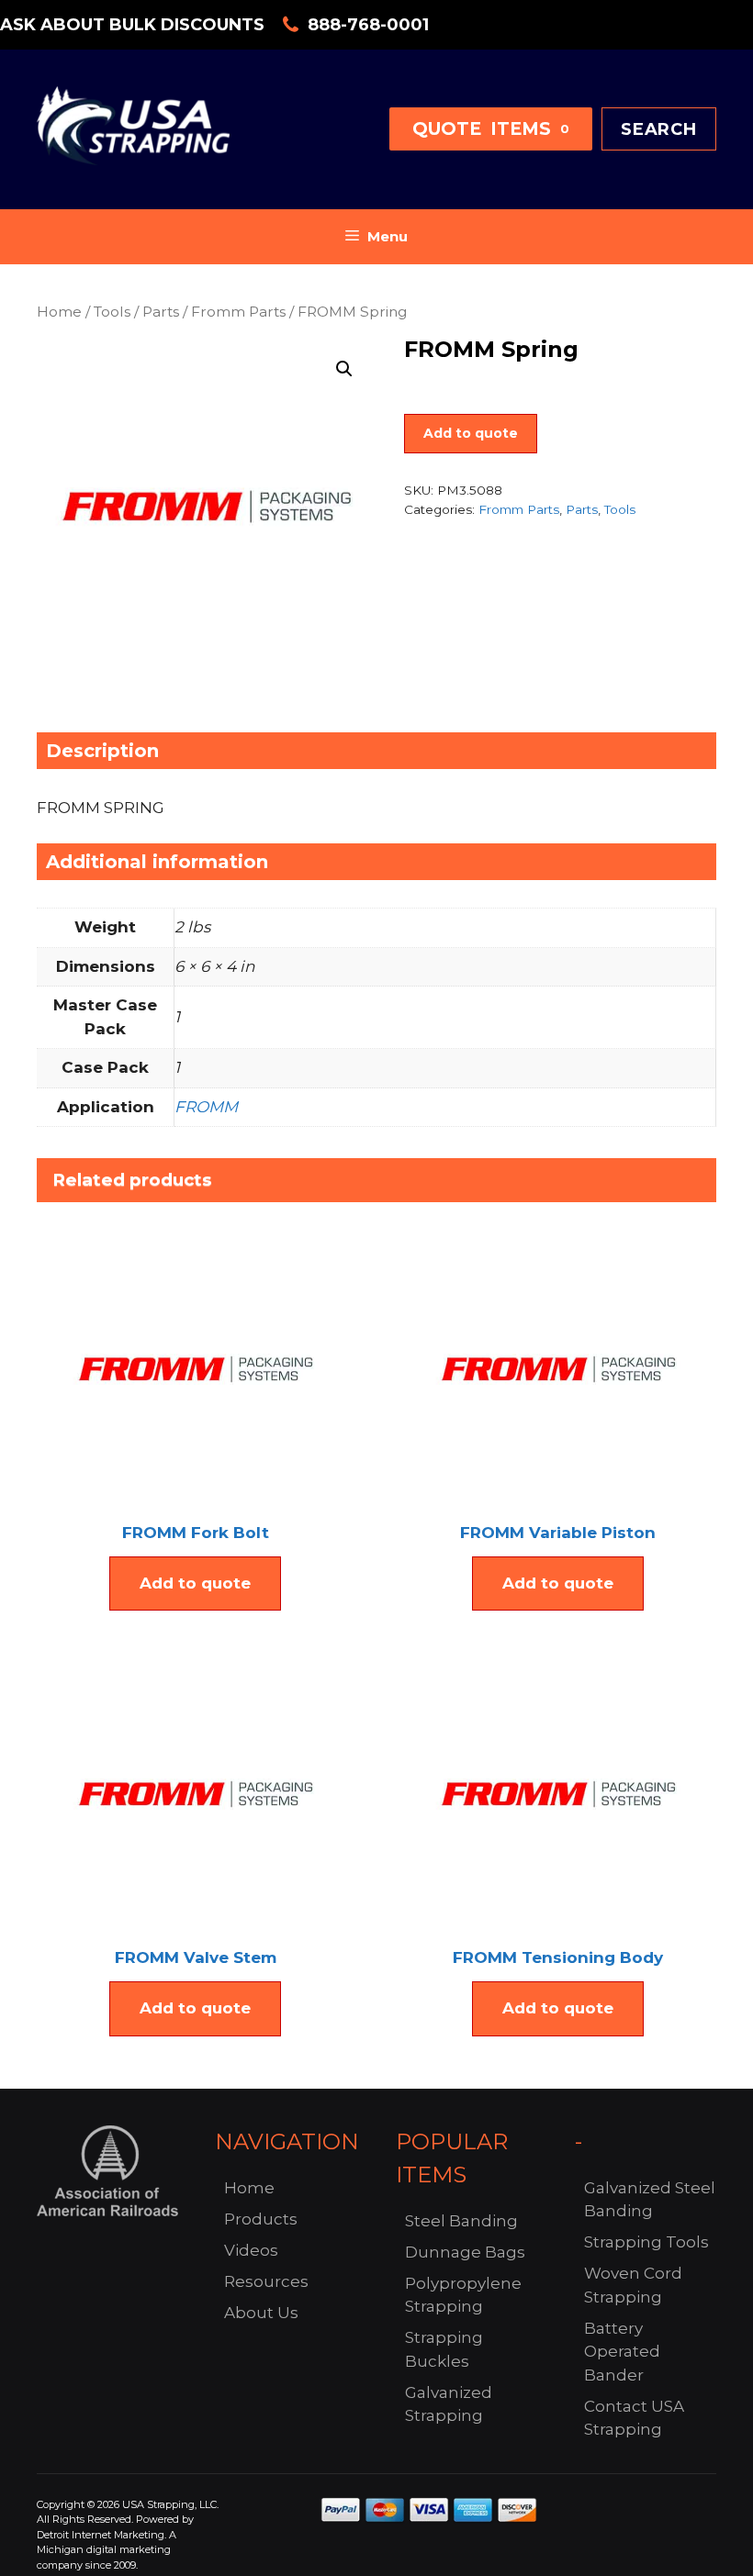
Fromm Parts (238, 312)
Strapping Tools (646, 2242)
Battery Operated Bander (622, 2352)
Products (261, 2219)
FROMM (206, 1107)
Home (59, 312)
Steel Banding (461, 2221)
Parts (161, 312)
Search (659, 129)
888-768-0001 (368, 25)
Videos (251, 2250)
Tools (112, 312)
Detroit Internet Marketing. (101, 2535)
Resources (266, 2281)
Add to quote (471, 433)
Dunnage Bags (465, 2252)
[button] (344, 369)
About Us (261, 2313)
